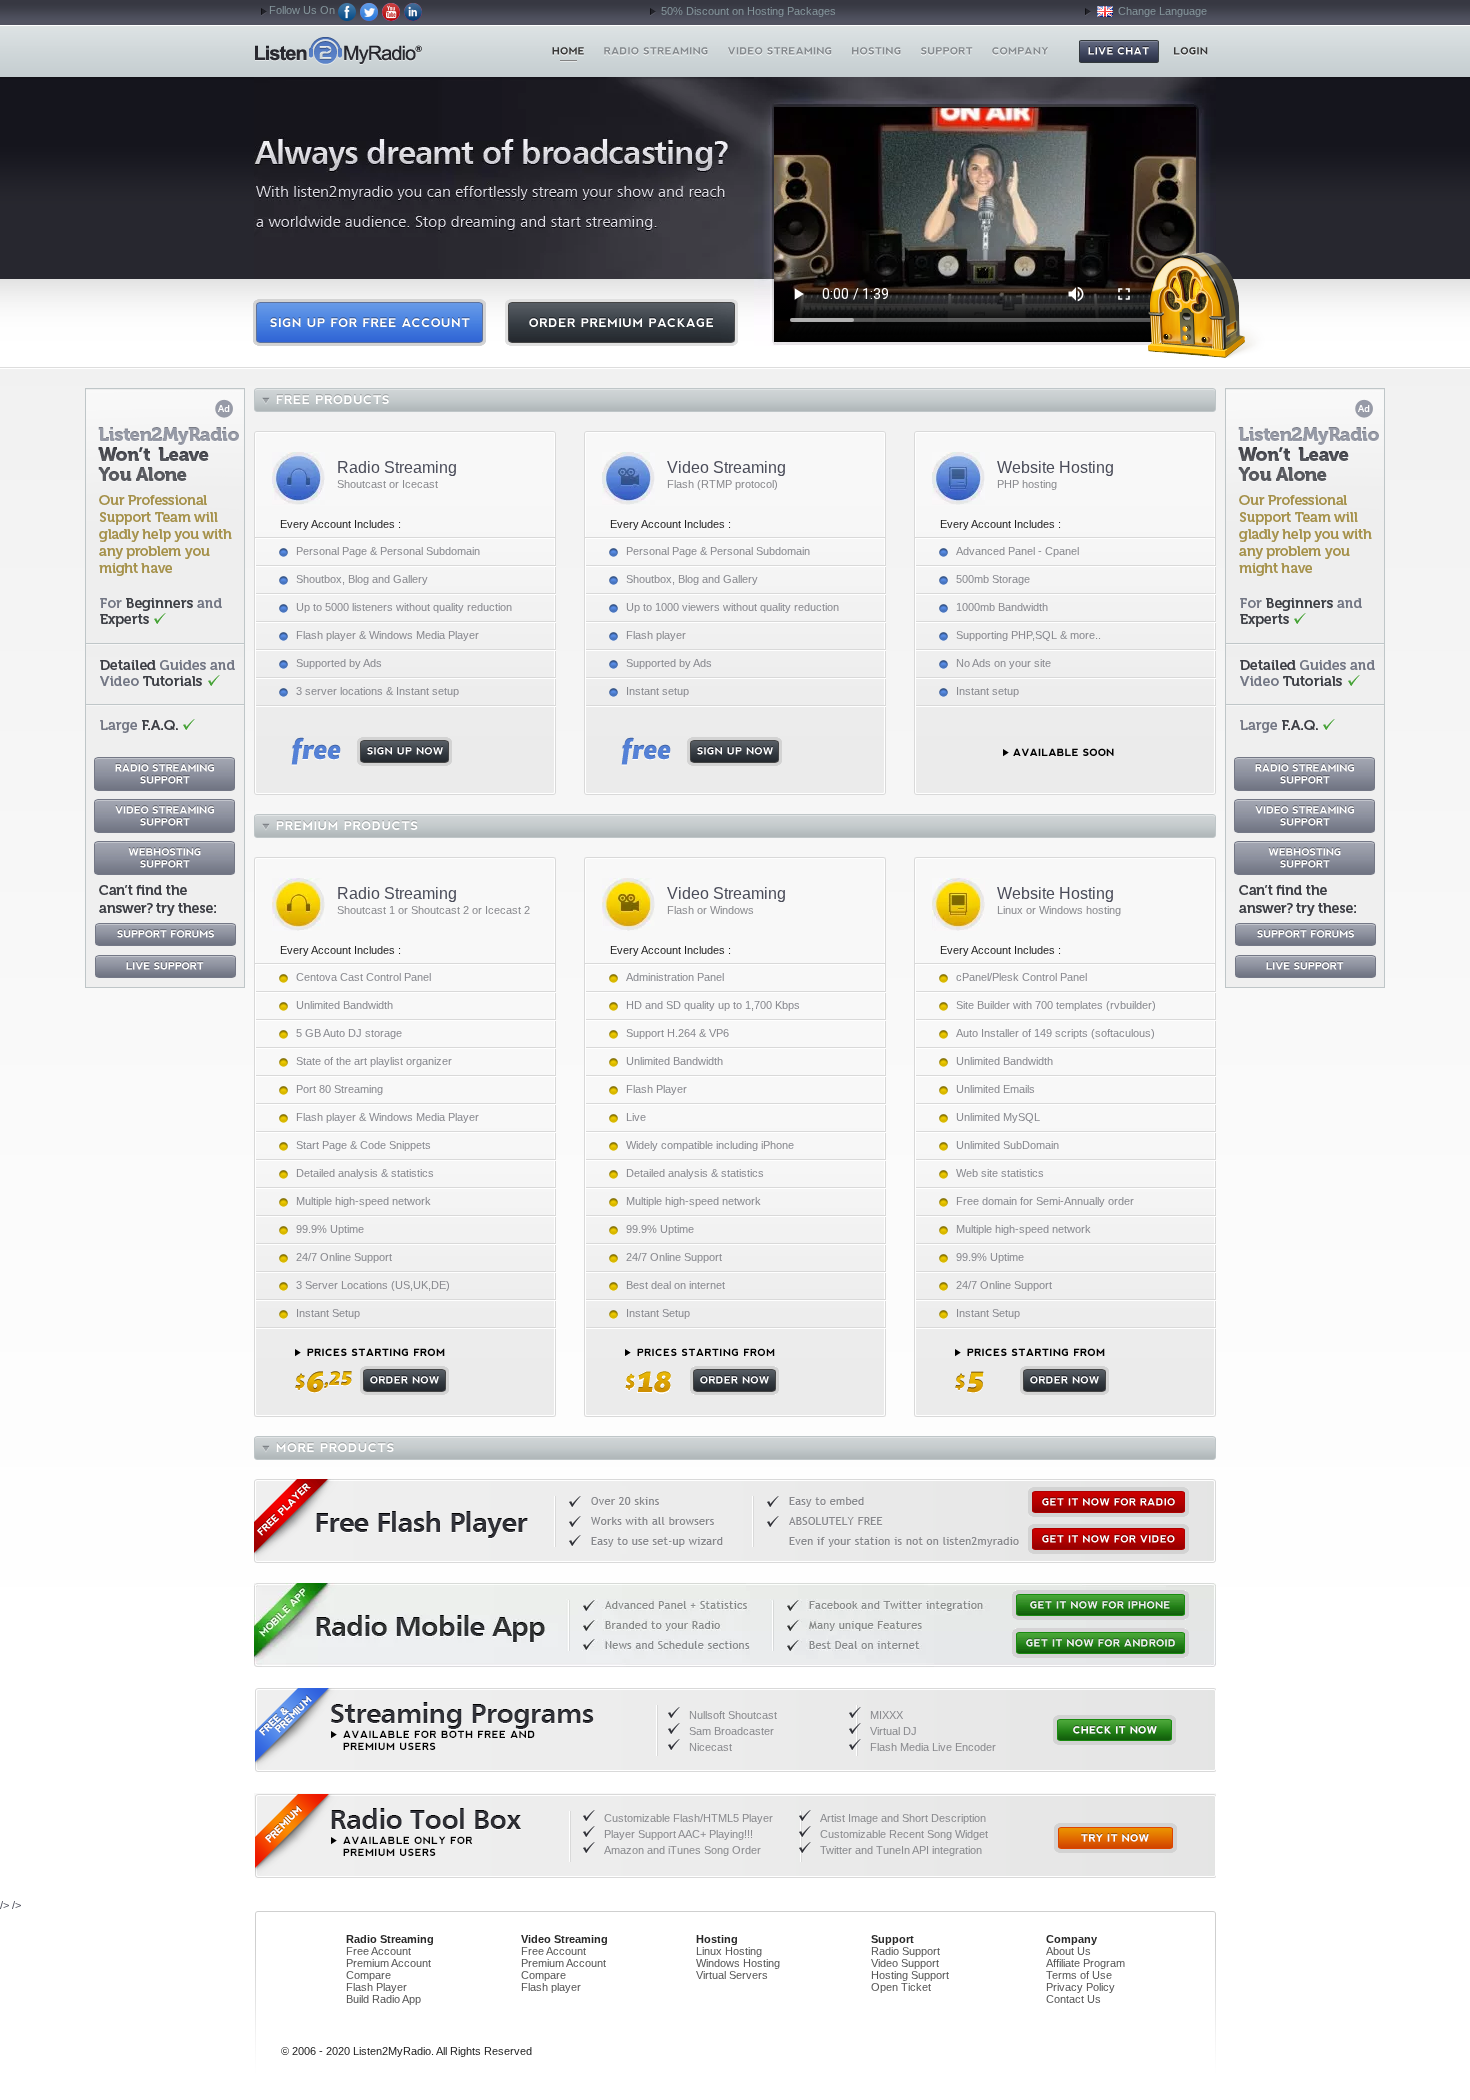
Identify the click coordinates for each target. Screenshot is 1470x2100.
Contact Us (1073, 1999)
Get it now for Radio (1108, 1502)
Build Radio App (383, 1999)
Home (373, 51)
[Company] (1020, 51)
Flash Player (376, 1987)
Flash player (551, 1987)
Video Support (905, 1963)
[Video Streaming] (780, 51)
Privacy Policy (1080, 1987)
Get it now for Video (1108, 1539)
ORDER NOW (372, 1371)
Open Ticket (901, 1987)
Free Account (378, 1951)
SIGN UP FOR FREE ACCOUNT (369, 322)
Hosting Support (910, 1975)
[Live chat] (1119, 51)
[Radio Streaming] (656, 51)
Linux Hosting (729, 1951)
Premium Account (388, 1963)
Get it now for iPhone (1100, 1605)
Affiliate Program (1085, 1963)
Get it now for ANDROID (1100, 1643)
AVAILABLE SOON (1058, 752)
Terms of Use (1079, 1975)
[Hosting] (876, 51)
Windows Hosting (738, 1963)
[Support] (946, 51)
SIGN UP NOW (371, 751)
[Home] (568, 51)
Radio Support (905, 1951)
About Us (1068, 1951)
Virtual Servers (732, 1975)
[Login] (1190, 51)
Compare (368, 1975)
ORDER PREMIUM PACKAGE (621, 322)
